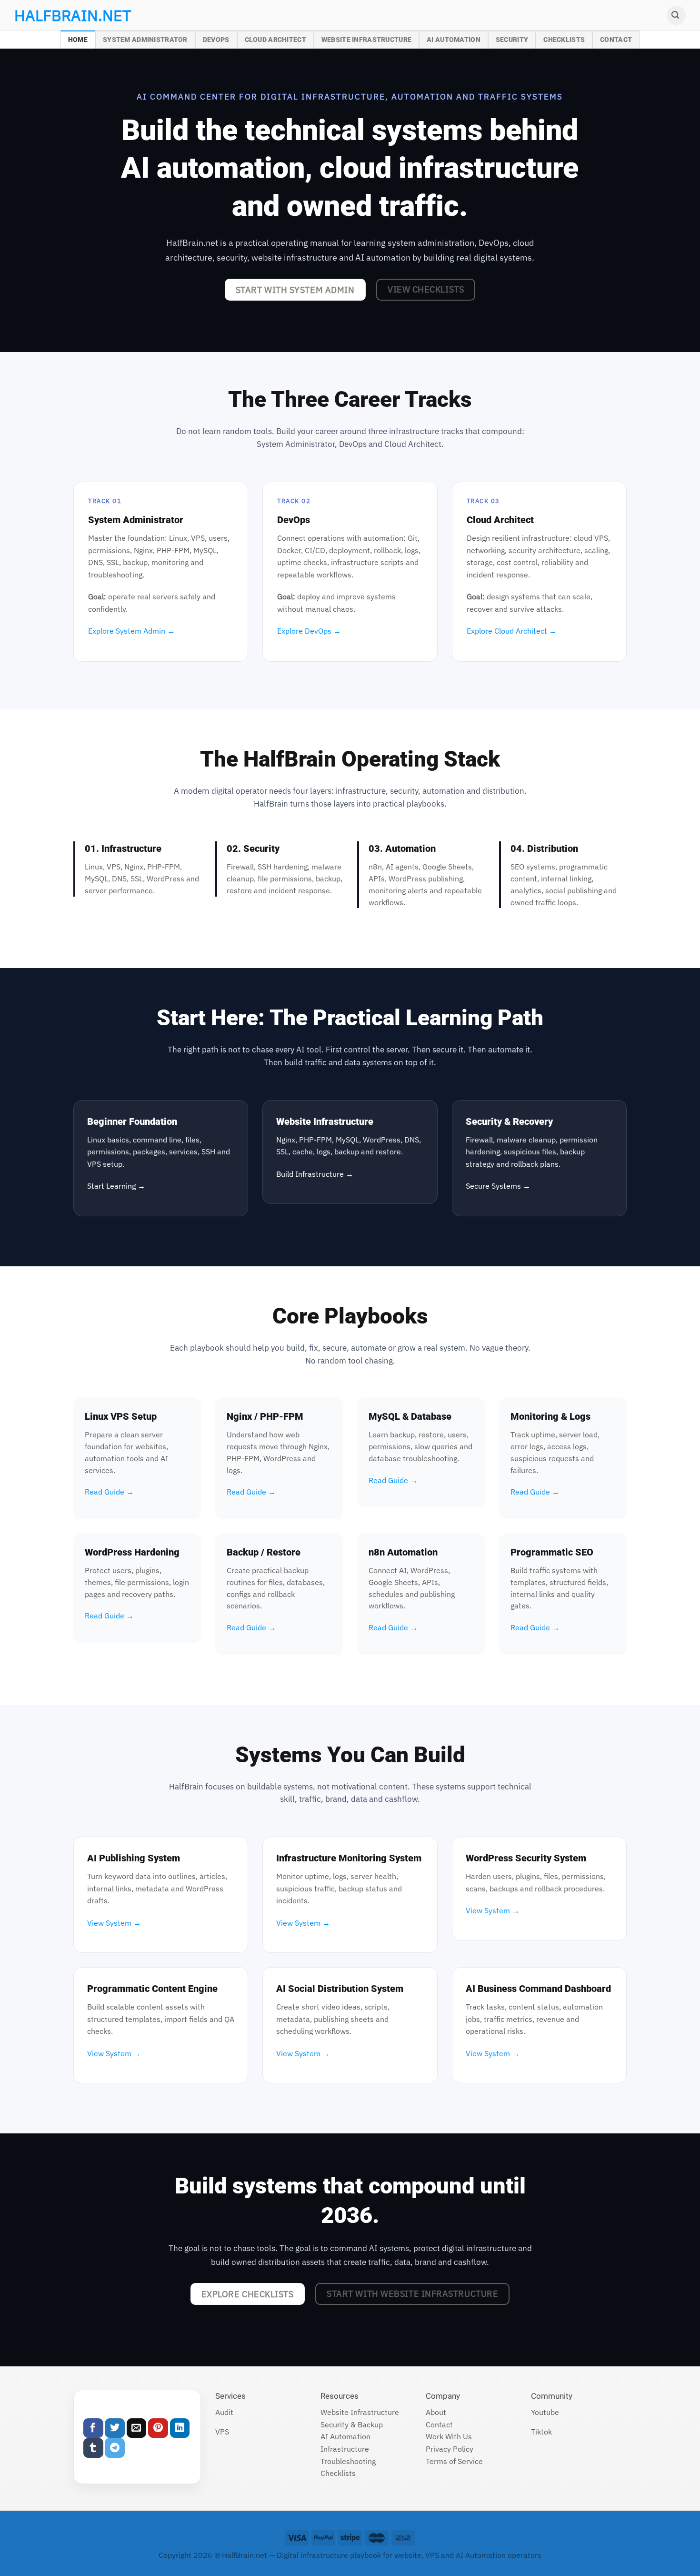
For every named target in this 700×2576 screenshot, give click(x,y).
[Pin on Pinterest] (158, 2428)
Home (78, 40)
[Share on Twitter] (115, 2428)
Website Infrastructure (366, 40)
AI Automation (454, 40)
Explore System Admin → (131, 631)
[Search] (676, 15)
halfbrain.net (58, 15)
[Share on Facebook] (93, 2428)
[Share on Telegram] (115, 2448)
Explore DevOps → (309, 631)
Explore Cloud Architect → (512, 631)
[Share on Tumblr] (93, 2448)
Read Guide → (109, 1492)
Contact (616, 40)
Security (512, 40)
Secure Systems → (498, 1186)
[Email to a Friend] (137, 2428)
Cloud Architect (275, 40)
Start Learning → (116, 1186)
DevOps (216, 40)
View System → (114, 1923)
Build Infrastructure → (315, 1174)
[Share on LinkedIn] (180, 2428)
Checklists (564, 40)
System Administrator (145, 40)
